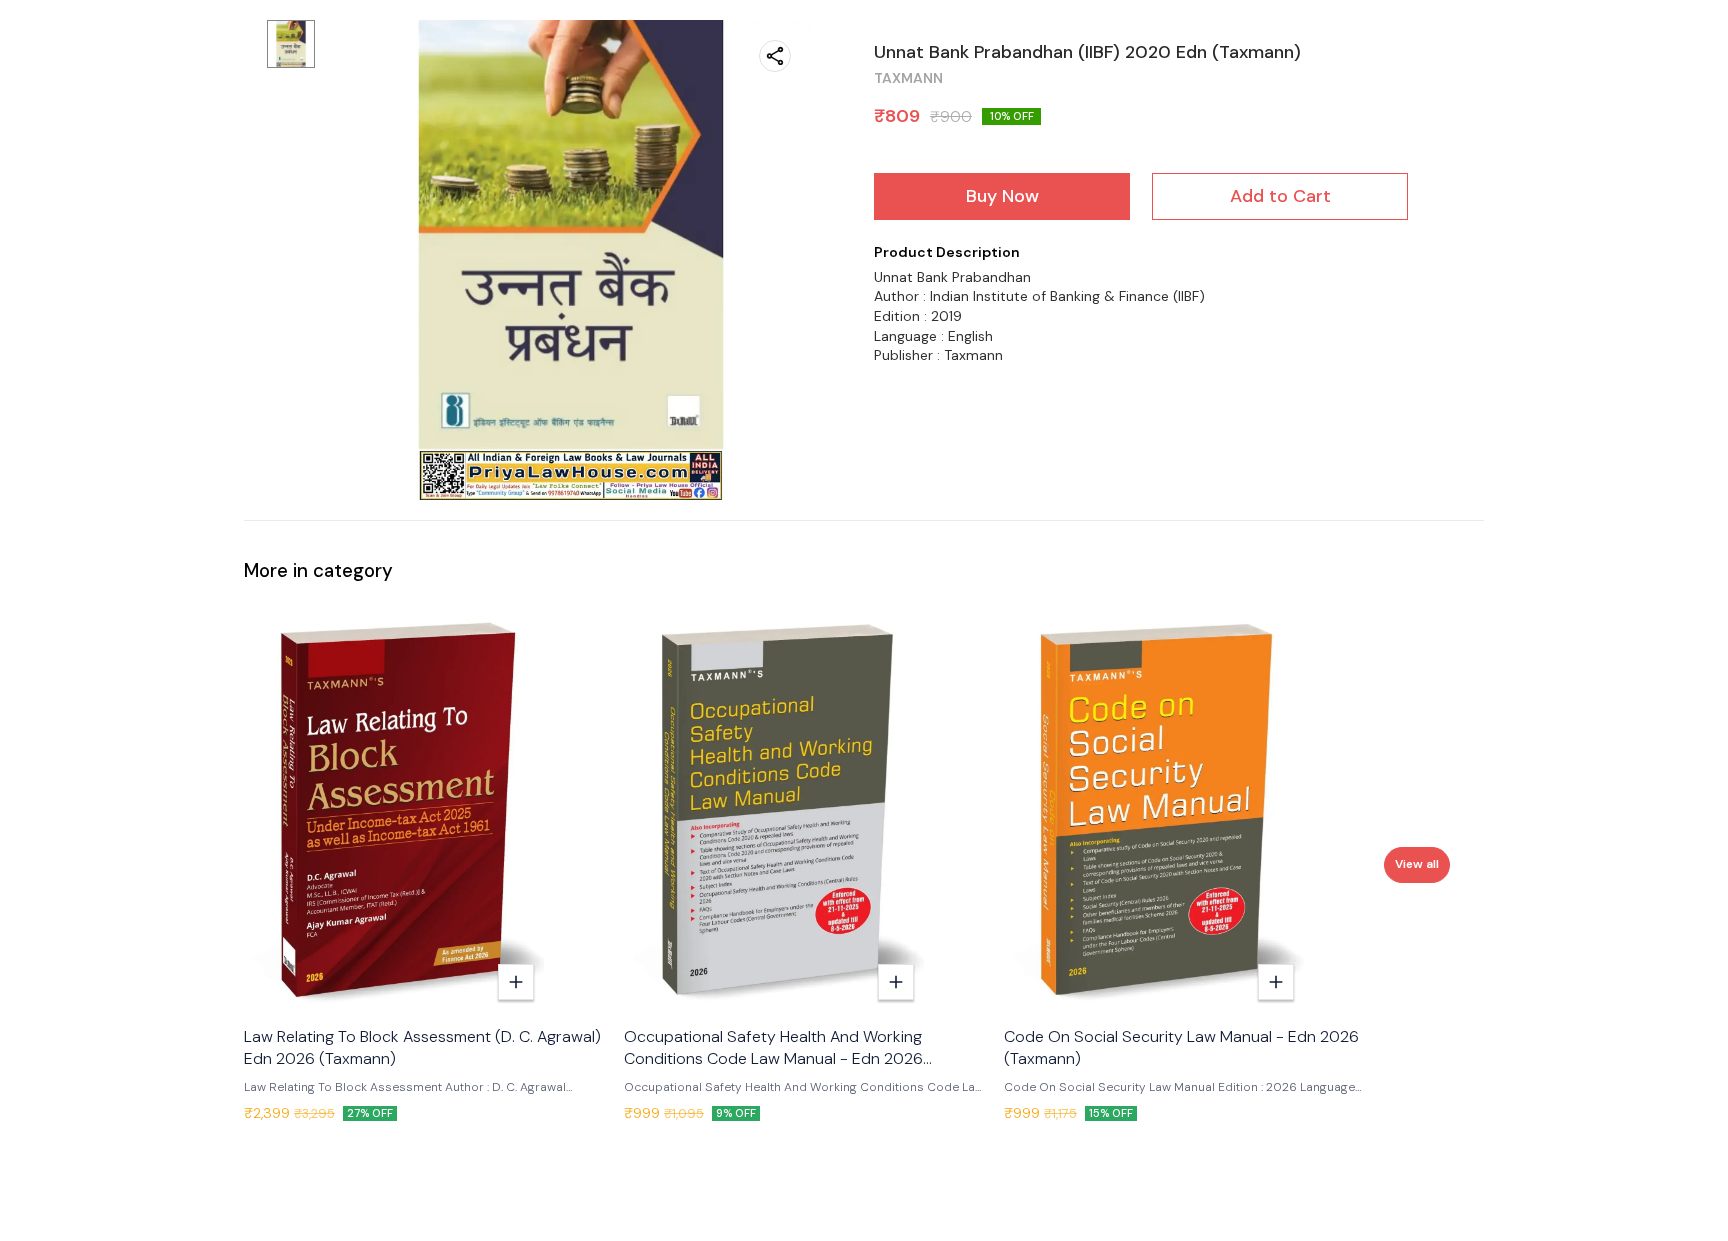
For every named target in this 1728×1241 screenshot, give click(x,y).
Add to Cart (1280, 196)
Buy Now (1002, 196)
